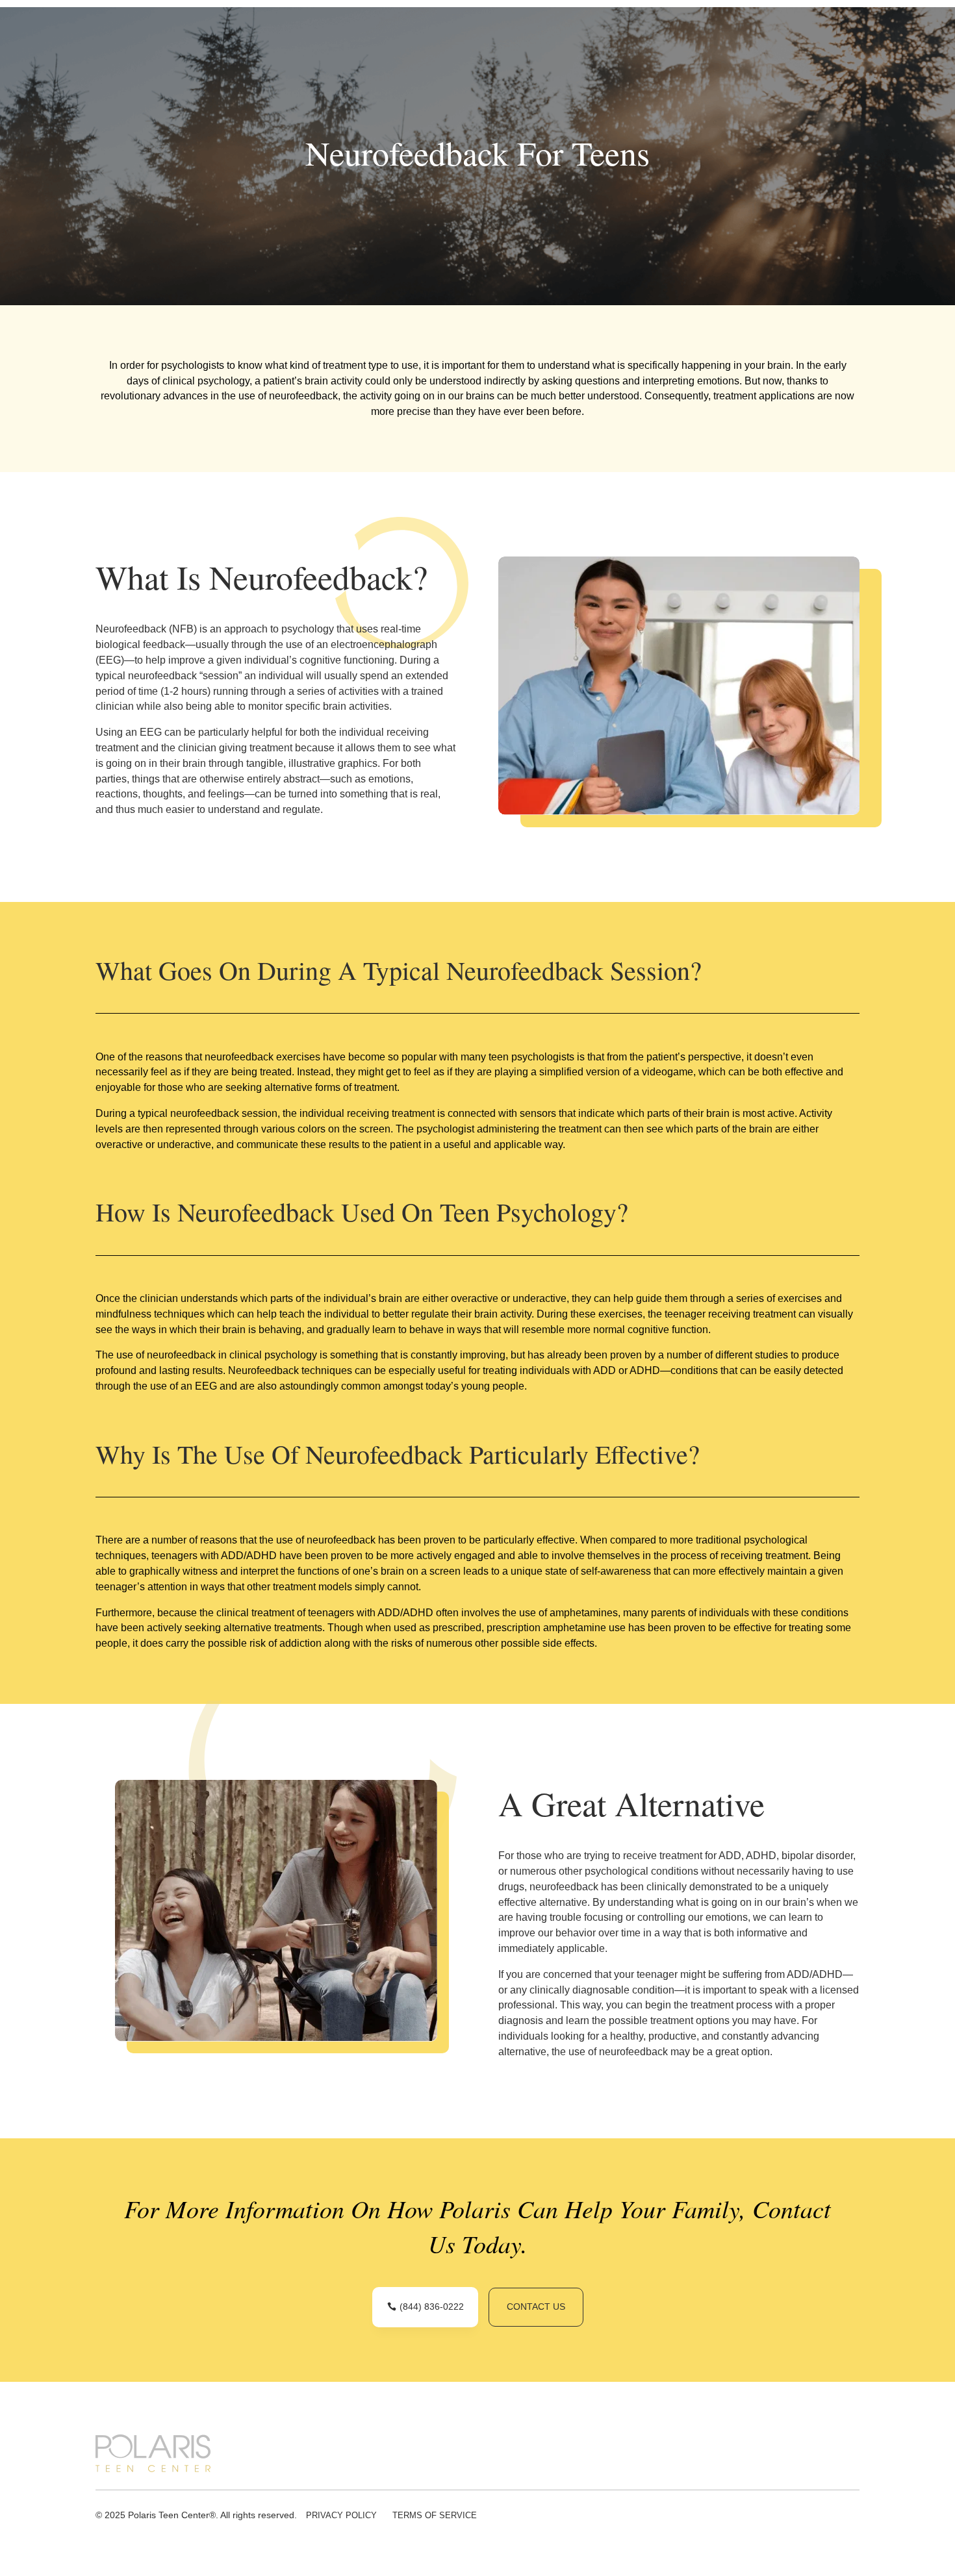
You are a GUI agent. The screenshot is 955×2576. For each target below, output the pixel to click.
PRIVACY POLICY (341, 2515)
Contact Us (536, 2307)
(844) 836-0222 (432, 2307)
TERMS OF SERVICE (435, 2515)
